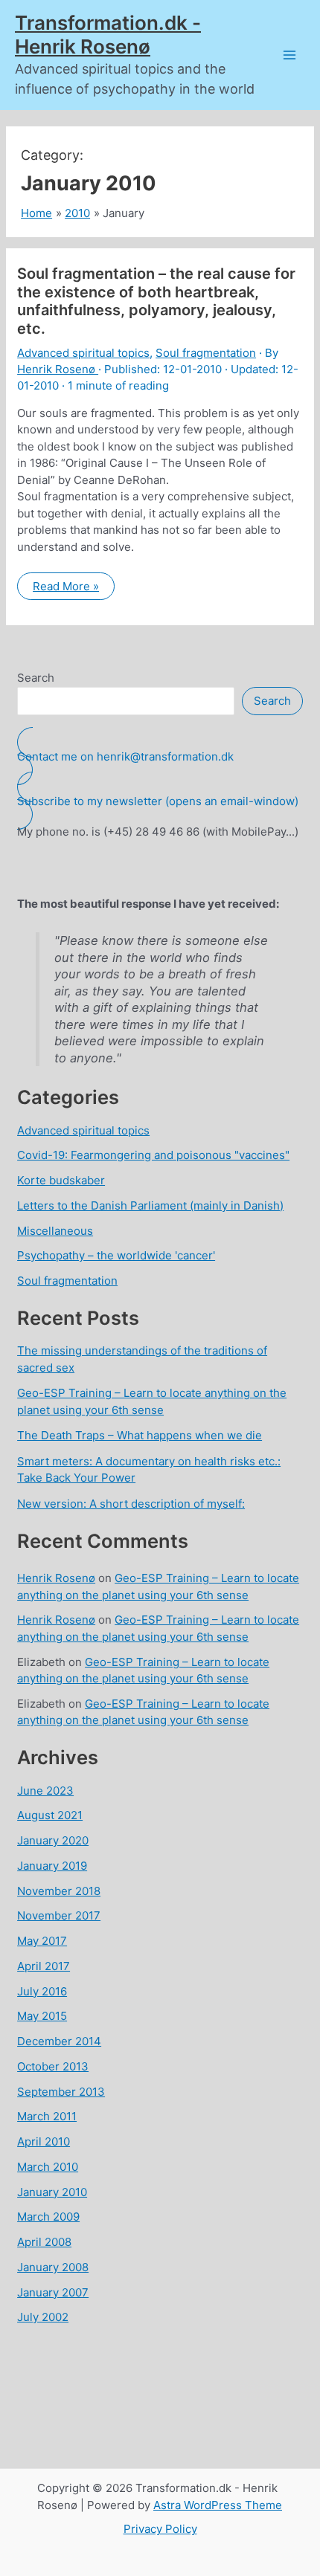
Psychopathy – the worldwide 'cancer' (116, 1255)
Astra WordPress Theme (218, 2505)
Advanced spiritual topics (83, 353)
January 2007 (53, 2292)
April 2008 (44, 2242)
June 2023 (45, 1791)
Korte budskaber (61, 1180)
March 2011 (47, 2116)
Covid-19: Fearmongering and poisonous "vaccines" (153, 1155)
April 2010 (44, 2141)
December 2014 (59, 2041)
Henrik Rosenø (56, 1578)
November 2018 (59, 1891)
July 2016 (42, 1991)
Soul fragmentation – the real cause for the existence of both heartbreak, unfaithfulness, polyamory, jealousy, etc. (156, 301)
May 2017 (42, 1941)
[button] (160, 756)
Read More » (71, 589)
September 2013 (61, 2092)
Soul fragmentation (206, 353)
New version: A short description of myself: (131, 1504)
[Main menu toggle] (290, 55)
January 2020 (53, 1840)
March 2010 (48, 2167)
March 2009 (48, 2217)
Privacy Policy (160, 2529)
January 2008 (53, 2267)
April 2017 (44, 1966)
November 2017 (59, 1915)
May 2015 (42, 2016)
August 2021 (50, 1815)
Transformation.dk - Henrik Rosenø (108, 35)
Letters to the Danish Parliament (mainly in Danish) (150, 1205)
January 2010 (52, 2192)
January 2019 (52, 1866)
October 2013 (53, 2066)
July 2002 (43, 2317)
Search (36, 678)
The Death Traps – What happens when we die (140, 1435)
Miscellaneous (55, 1231)
